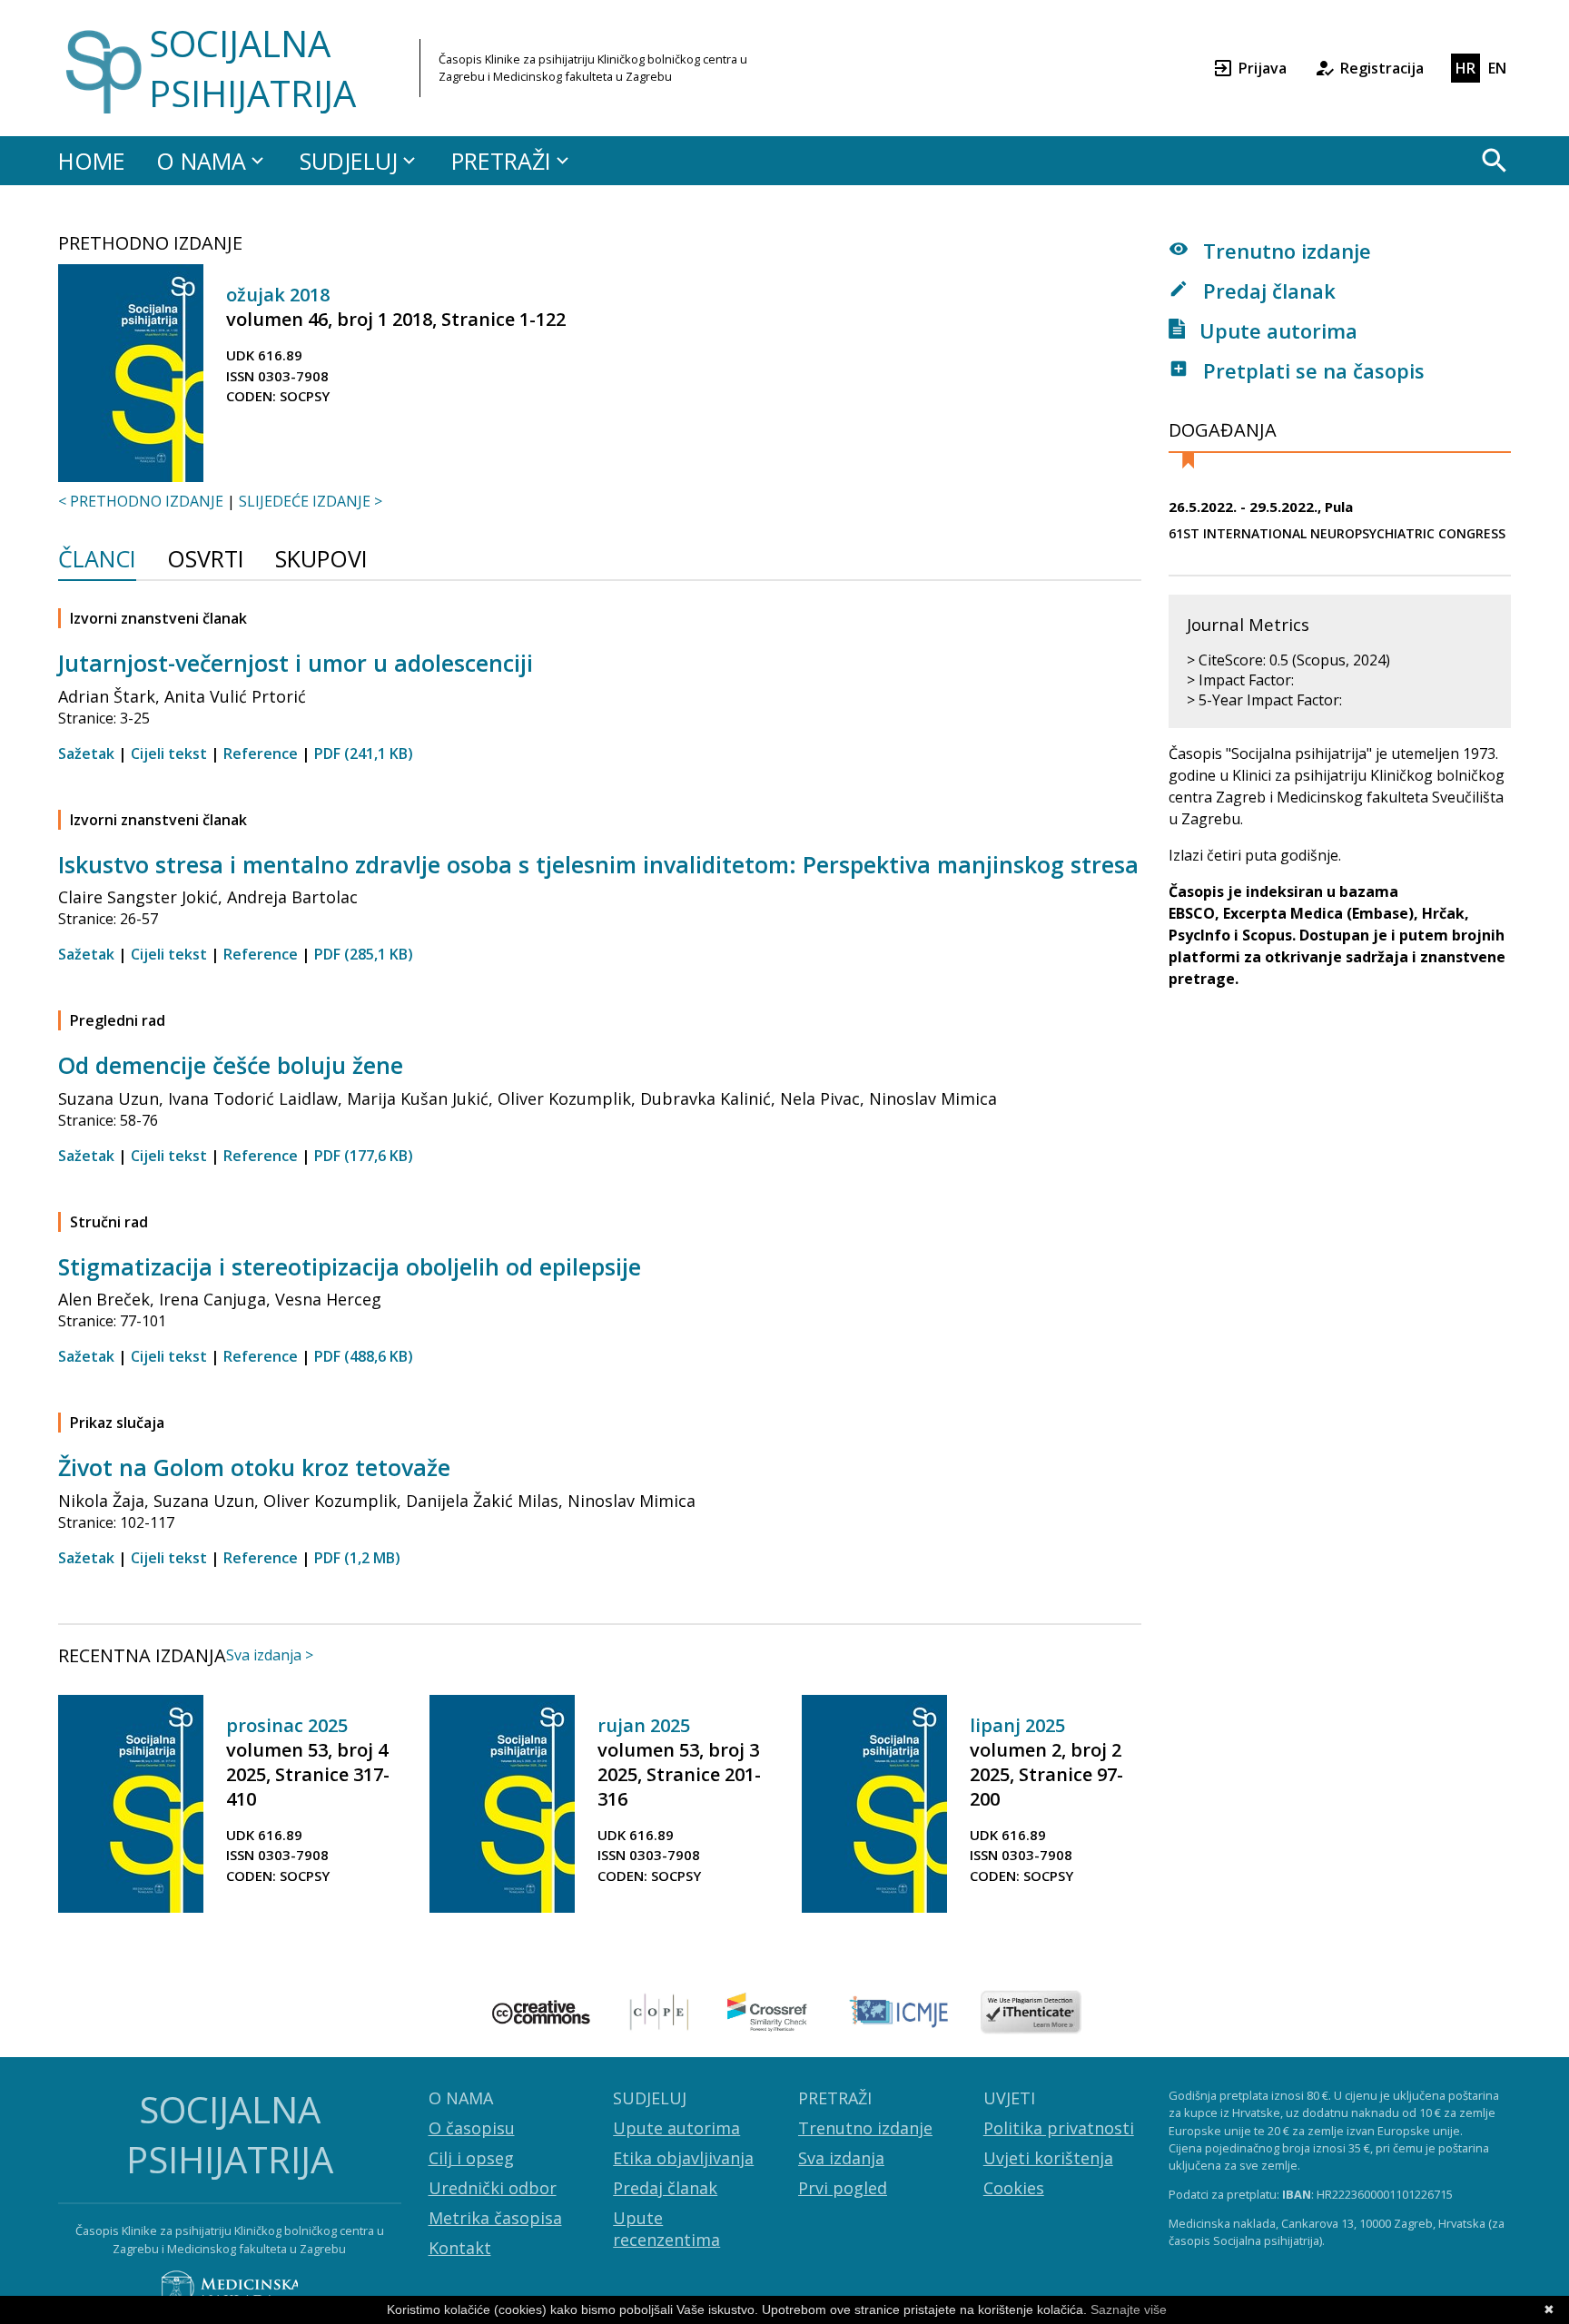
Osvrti (206, 561)
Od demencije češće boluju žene (231, 1065)
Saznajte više (1129, 2309)
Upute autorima (1276, 330)
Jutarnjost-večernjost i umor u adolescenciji (296, 663)
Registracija (1382, 68)
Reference (261, 753)
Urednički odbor (493, 2188)
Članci (97, 561)
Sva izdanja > (270, 1655)
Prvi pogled (843, 2188)
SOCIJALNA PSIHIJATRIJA (252, 68)
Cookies (1014, 2188)
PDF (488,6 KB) (364, 1356)
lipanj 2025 (1017, 1725)
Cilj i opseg (471, 2158)
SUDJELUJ (349, 161)
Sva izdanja (841, 2158)
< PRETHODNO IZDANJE (141, 501)
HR (1465, 68)
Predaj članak (1267, 290)
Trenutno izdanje (1284, 251)
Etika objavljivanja (683, 2158)
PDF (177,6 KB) (364, 1156)
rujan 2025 (644, 1725)
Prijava (1263, 68)
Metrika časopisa (495, 2218)
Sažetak (86, 753)
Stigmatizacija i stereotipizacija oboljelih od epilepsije (350, 1266)
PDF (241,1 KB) (364, 753)
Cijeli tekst (169, 753)
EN (1497, 68)
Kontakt (460, 2248)
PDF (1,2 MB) (357, 1558)
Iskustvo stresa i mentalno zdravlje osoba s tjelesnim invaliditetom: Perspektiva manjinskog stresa (598, 864)
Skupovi (321, 561)
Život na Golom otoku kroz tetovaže (254, 1467)
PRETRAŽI (501, 161)
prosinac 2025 (287, 1725)
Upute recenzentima (666, 2229)
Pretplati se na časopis (1311, 370)
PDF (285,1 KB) (364, 954)
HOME (92, 161)
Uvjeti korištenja (1048, 2158)
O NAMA (201, 161)
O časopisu (472, 2128)
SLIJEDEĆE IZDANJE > (311, 501)
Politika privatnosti (1059, 2128)
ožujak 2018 (278, 295)
